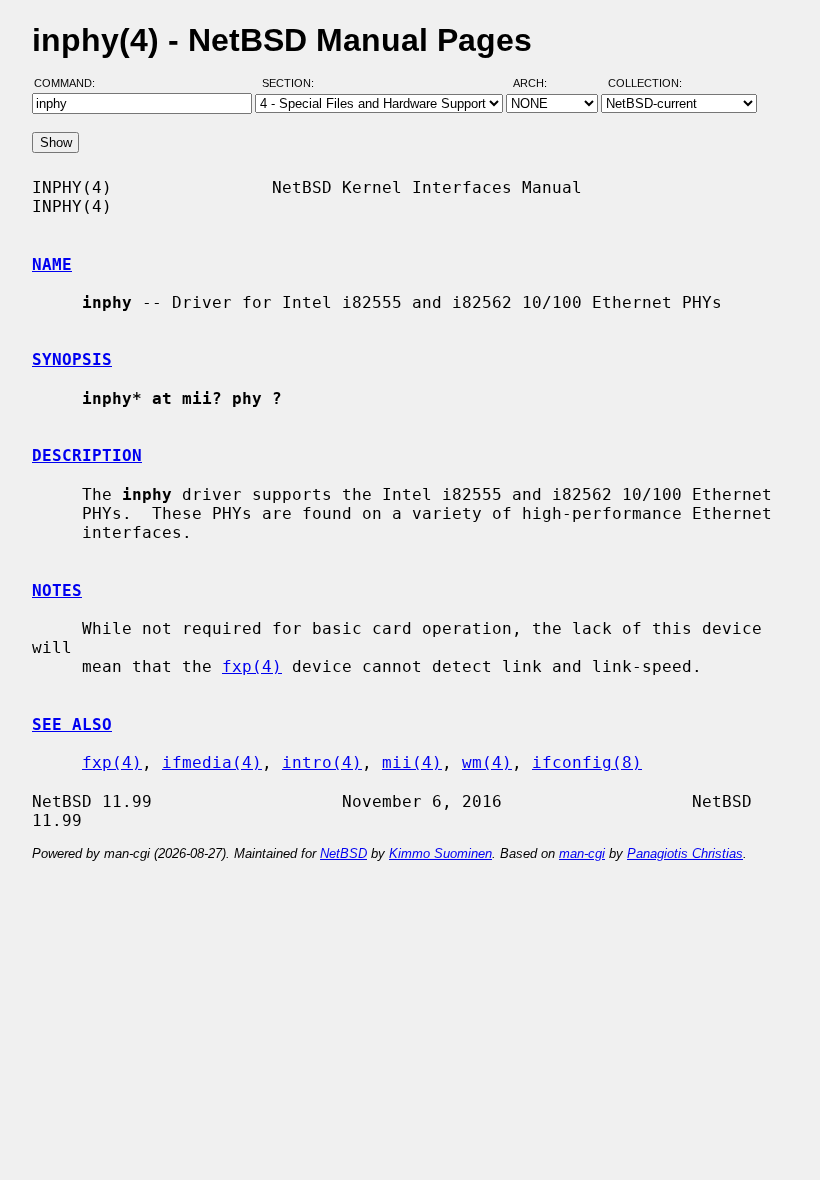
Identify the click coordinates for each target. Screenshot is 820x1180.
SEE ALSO (72, 724)
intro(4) (322, 762)
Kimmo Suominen (440, 853)
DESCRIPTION (87, 455)
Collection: (645, 83)
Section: (292, 83)
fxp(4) (252, 666)
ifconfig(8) (587, 762)
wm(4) (487, 762)
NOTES (57, 590)
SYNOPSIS (72, 359)
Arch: (539, 83)
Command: (70, 83)
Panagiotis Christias (685, 853)
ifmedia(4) (212, 762)
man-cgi (582, 853)
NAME (52, 264)
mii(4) (412, 762)
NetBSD (343, 853)
